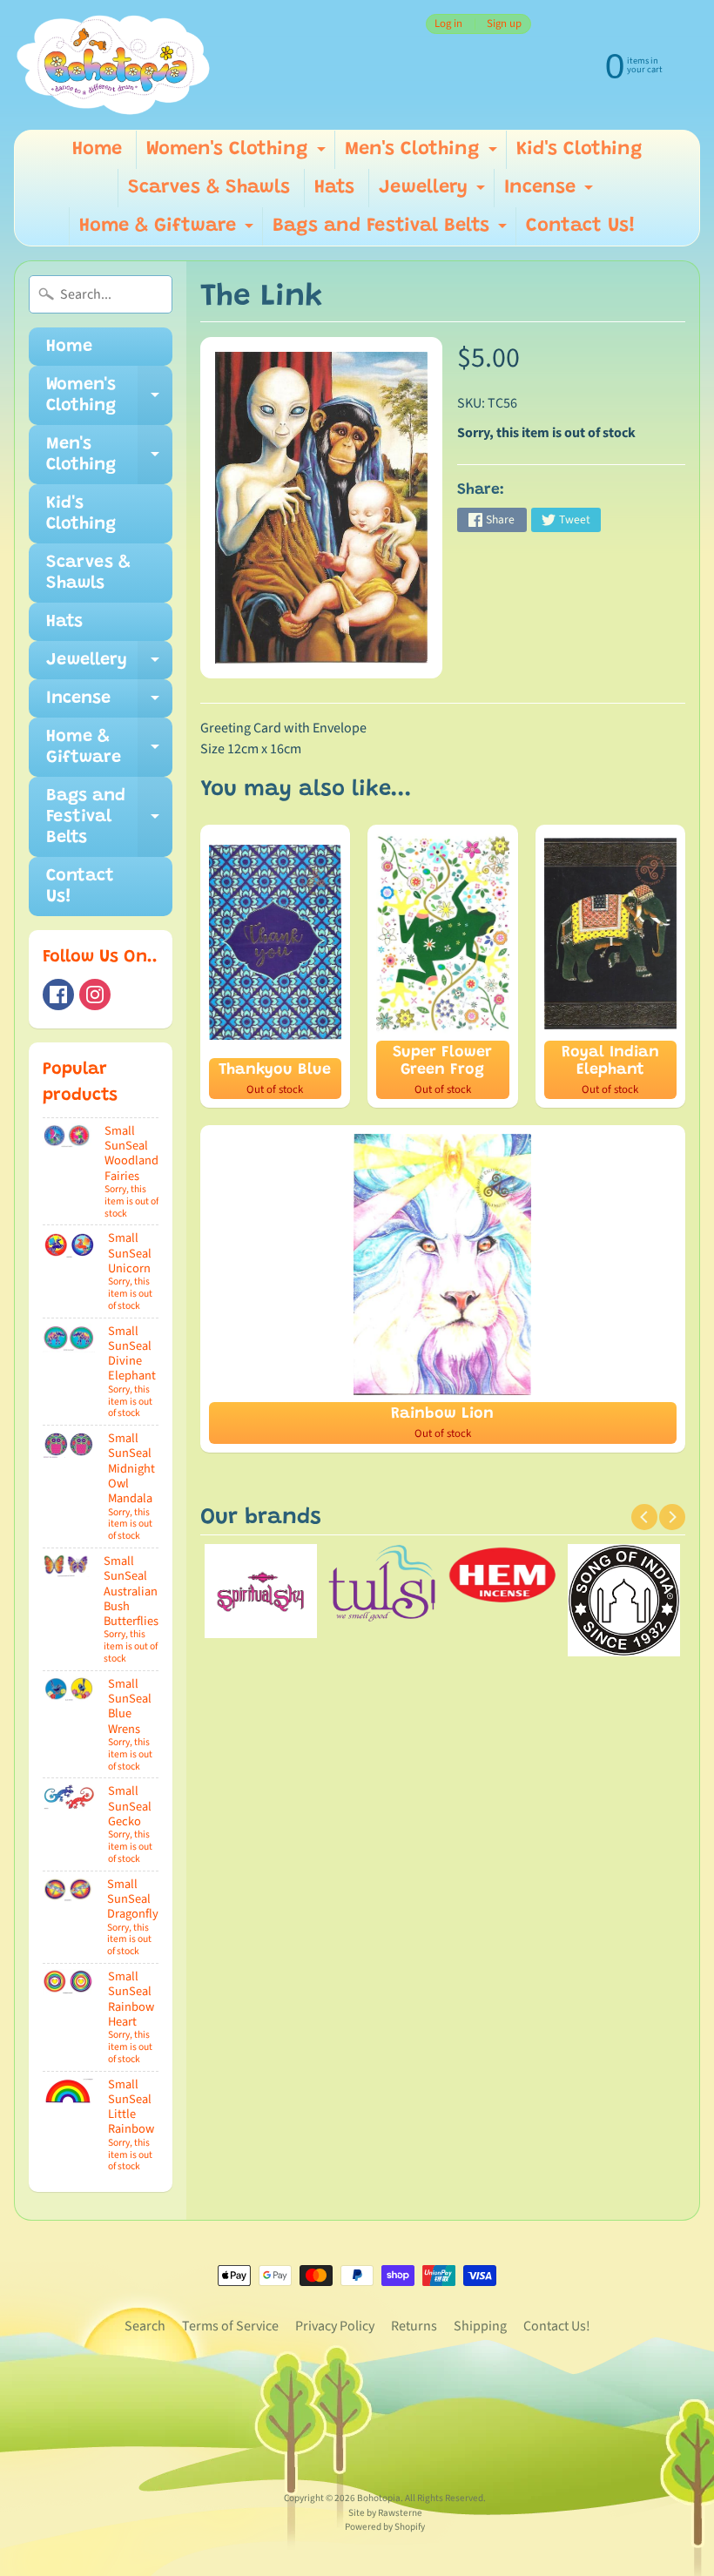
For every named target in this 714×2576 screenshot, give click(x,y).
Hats (334, 188)
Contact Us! (581, 226)
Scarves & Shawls (209, 188)
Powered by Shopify (385, 2527)
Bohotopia (379, 2498)
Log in (448, 24)
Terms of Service (230, 2326)
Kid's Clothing (579, 150)
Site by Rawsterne (385, 2513)
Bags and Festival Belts (392, 231)
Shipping (480, 2326)
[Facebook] (58, 995)
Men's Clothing (423, 155)
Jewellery (434, 193)
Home (97, 150)
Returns (414, 2326)
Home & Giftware (168, 231)
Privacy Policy (335, 2326)
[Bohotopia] (114, 65)
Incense (551, 193)
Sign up (504, 24)
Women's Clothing (238, 155)
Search (145, 2326)
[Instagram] (95, 995)
